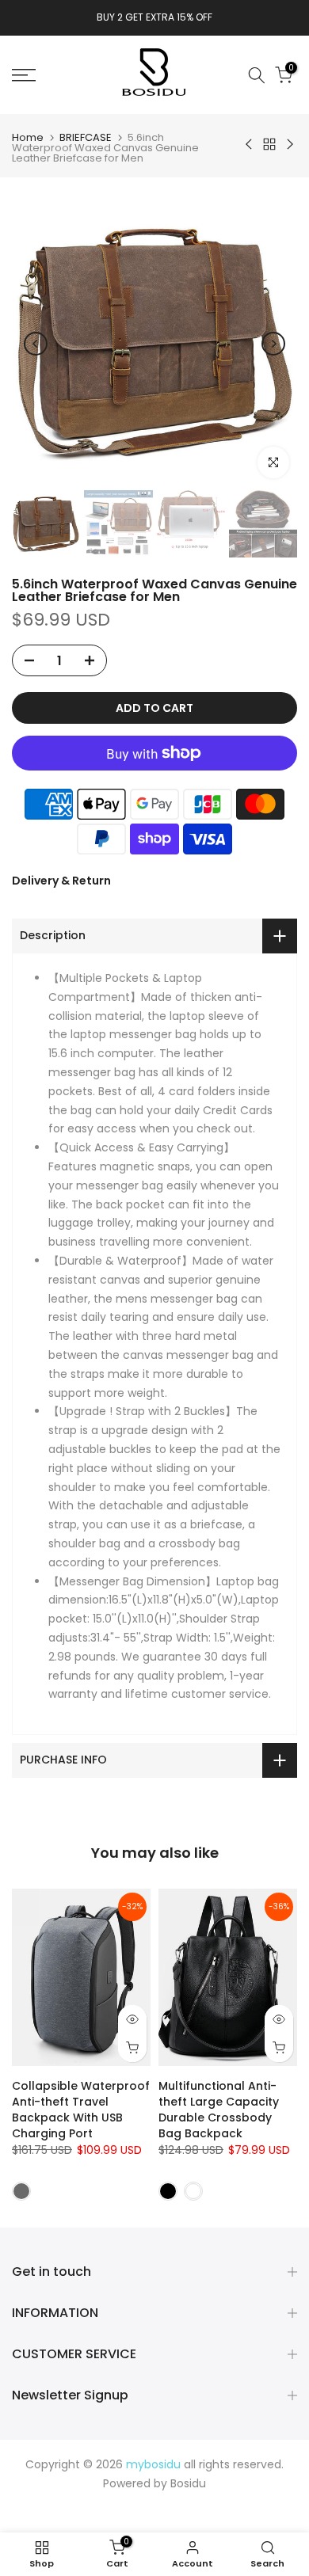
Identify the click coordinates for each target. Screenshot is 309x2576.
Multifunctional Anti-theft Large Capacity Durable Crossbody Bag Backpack (219, 2109)
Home (28, 137)
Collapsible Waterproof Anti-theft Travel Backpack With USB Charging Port (81, 2109)
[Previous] (36, 344)
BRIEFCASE (86, 137)
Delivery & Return (61, 881)
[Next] (273, 344)
